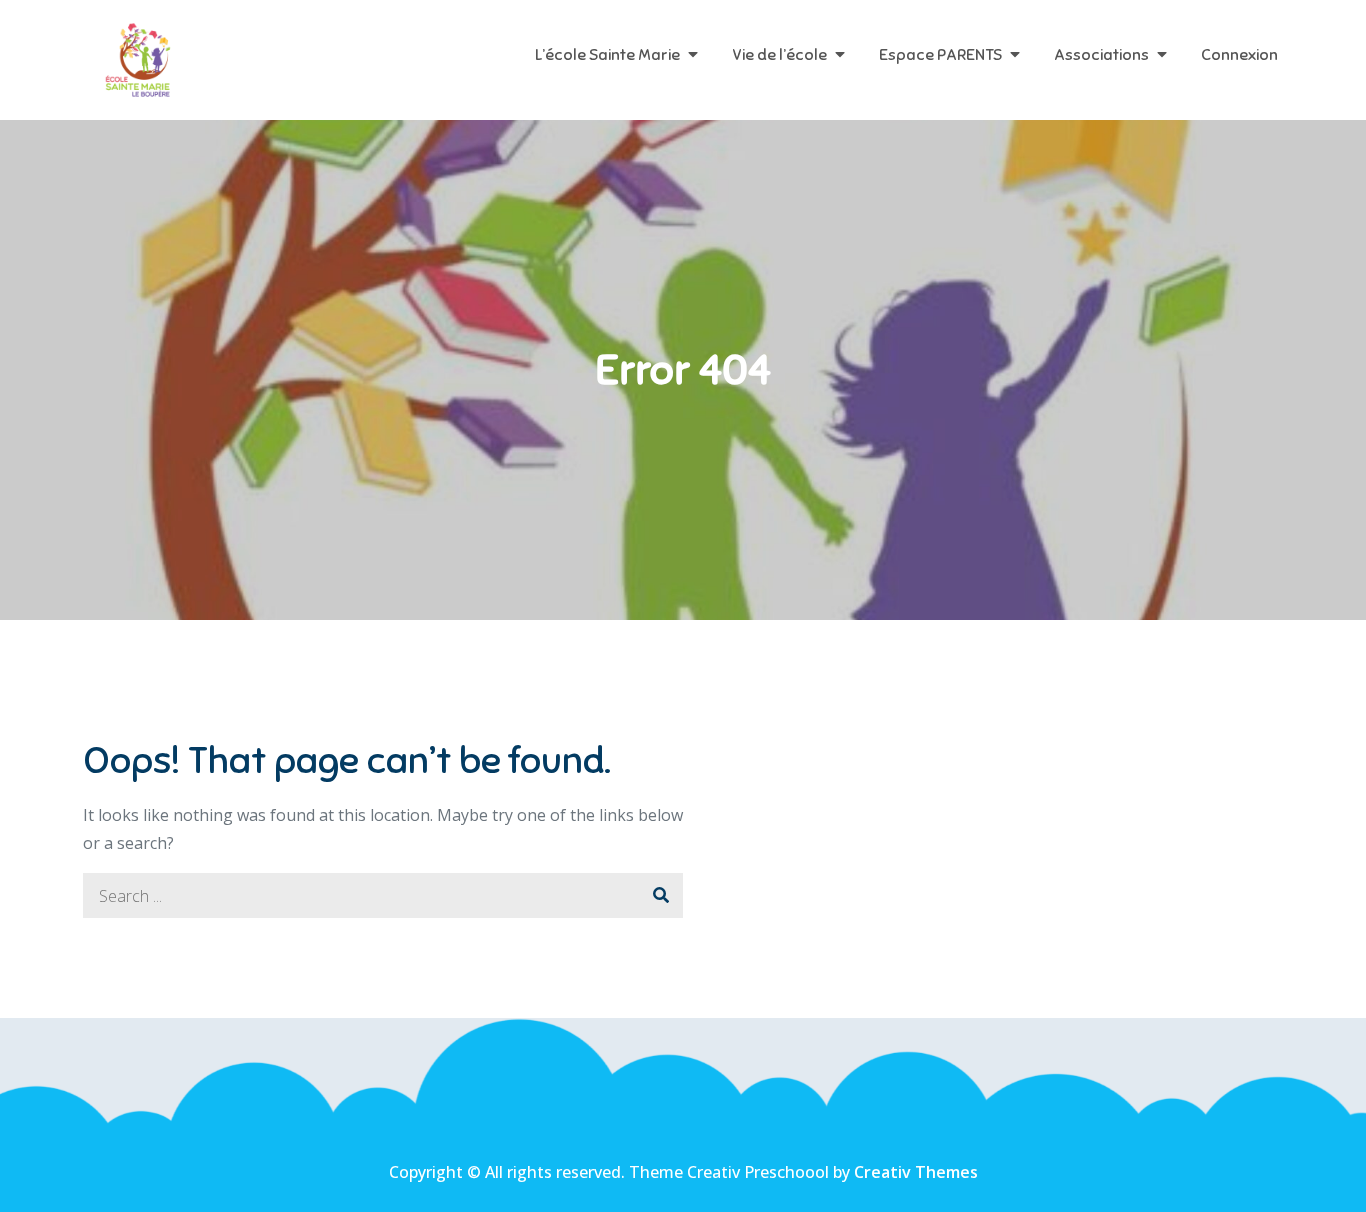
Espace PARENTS (940, 55)
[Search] (660, 895)
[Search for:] (383, 896)
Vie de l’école (779, 55)
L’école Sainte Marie (607, 55)
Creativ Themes (916, 1172)
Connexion (1239, 55)
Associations (1101, 55)
